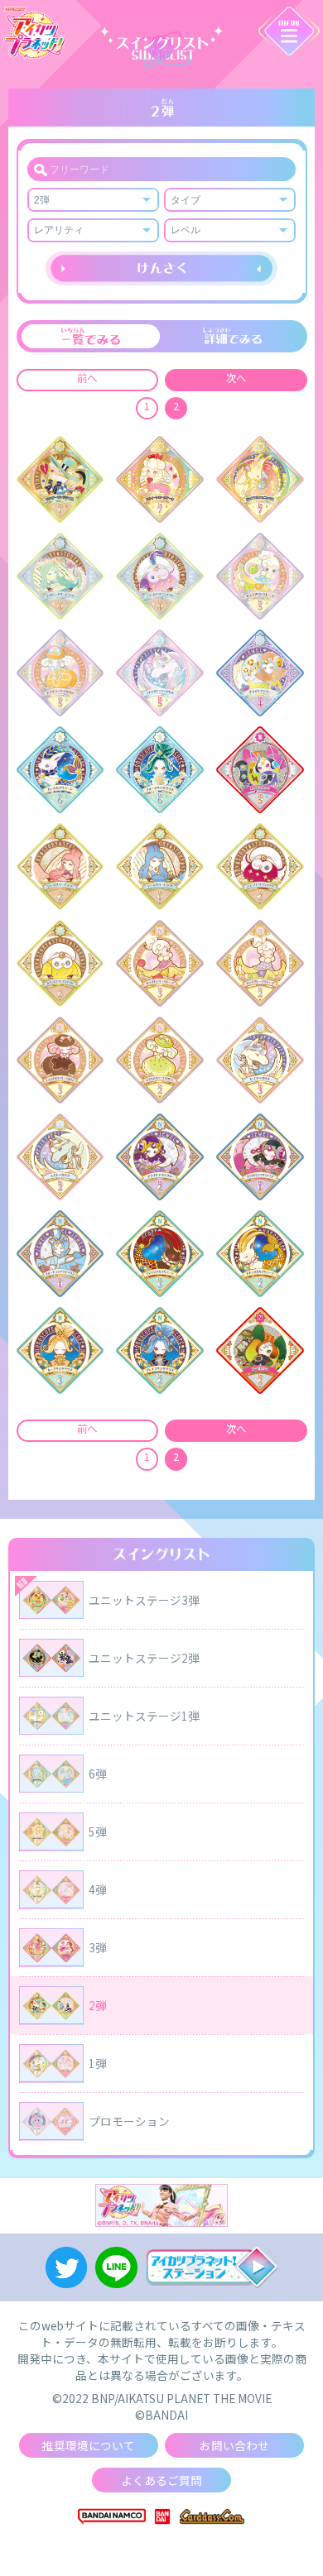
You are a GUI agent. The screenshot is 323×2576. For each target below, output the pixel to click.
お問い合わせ (234, 2445)
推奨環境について (89, 2445)
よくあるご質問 (161, 2480)
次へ (236, 378)
